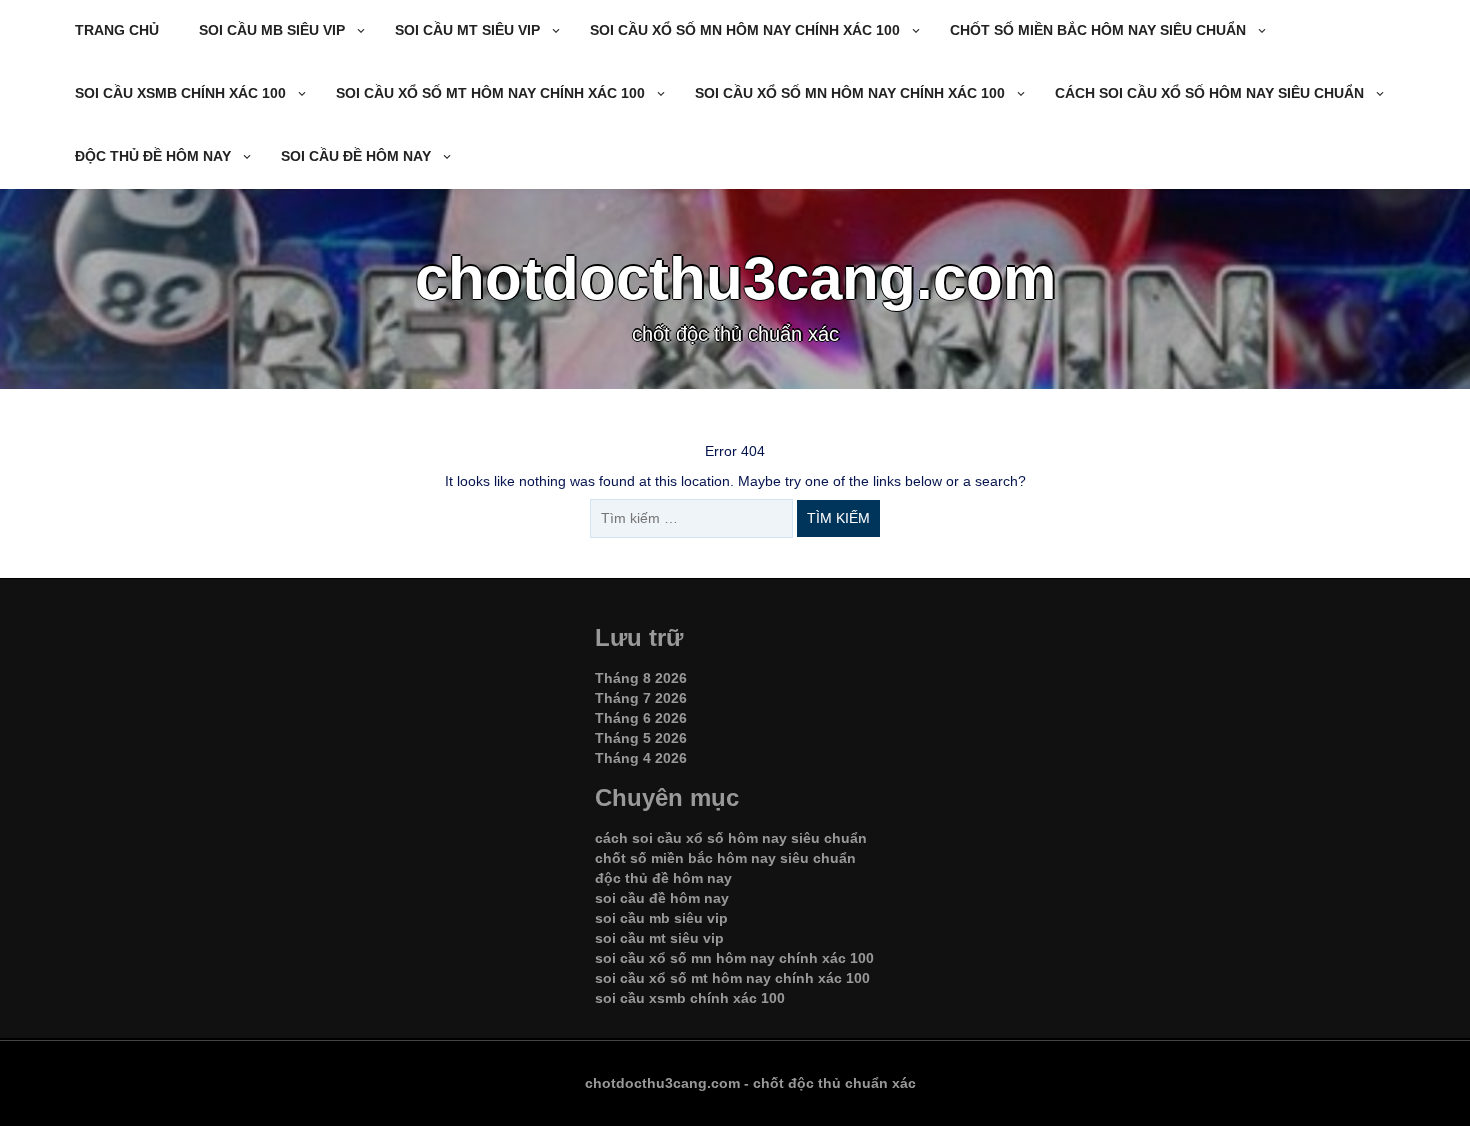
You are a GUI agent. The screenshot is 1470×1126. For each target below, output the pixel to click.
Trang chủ (117, 30)
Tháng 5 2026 (641, 738)
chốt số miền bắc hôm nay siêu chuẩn (1098, 30)
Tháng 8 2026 (641, 678)
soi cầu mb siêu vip (272, 30)
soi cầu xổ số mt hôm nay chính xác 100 (490, 93)
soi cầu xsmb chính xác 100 (180, 93)
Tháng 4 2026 (641, 758)
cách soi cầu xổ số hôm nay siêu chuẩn (1209, 93)
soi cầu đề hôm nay (356, 156)
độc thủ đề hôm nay (153, 156)
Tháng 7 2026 (641, 698)
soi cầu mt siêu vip (467, 30)
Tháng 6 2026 (641, 718)
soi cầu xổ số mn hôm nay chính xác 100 (745, 30)
